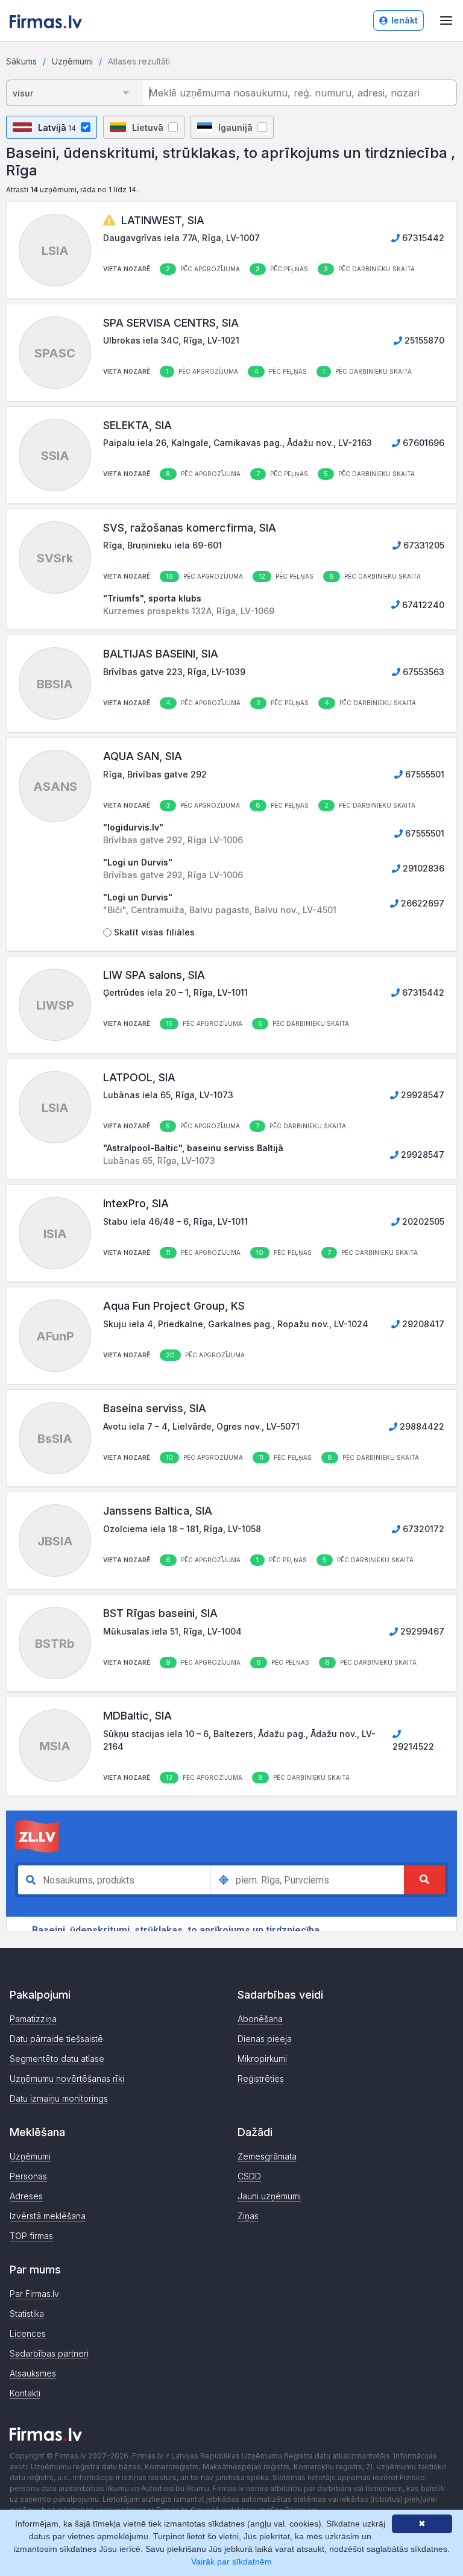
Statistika (27, 2314)
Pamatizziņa (33, 2019)
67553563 (422, 672)
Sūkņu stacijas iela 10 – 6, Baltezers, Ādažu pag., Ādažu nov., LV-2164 (239, 1740)
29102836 (422, 868)
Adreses (26, 2196)
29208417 (422, 1324)
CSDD (249, 2176)
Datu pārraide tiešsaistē (56, 2039)
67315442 (422, 238)
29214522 (413, 1746)
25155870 (423, 340)
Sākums (21, 61)
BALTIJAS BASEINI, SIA (161, 654)
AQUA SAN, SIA (143, 756)
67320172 (422, 1529)
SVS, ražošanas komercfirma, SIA (190, 528)
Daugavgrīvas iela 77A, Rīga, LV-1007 (181, 238)
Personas (28, 2176)
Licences (28, 2333)
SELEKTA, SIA (137, 425)
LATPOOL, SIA (139, 1077)
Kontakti (25, 2393)
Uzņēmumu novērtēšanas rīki (67, 2078)
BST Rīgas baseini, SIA (160, 1613)
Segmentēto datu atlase (57, 2059)
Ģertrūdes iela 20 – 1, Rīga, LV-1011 (175, 992)
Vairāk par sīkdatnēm (231, 2562)
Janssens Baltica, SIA (158, 1511)
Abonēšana (260, 2019)
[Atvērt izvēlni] (446, 20)
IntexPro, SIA (136, 1203)
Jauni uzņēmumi (269, 2196)
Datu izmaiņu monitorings (59, 2098)
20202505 (422, 1221)
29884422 (421, 1426)
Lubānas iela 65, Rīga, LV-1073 (168, 1095)
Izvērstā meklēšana (48, 2216)
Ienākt (405, 20)
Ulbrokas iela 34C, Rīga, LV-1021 (171, 340)
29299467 (421, 1631)
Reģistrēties (261, 2078)
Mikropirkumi (262, 2059)
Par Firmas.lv (34, 2294)
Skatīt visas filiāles (153, 932)
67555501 (424, 774)
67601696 (422, 443)
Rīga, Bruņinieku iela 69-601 (162, 545)
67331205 (423, 545)
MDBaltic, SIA (137, 1716)
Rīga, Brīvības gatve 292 (155, 774)
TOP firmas (31, 2236)
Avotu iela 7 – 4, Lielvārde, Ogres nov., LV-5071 (201, 1426)
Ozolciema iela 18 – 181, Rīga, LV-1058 (182, 1529)
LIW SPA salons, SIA (154, 975)
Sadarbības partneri (49, 2353)
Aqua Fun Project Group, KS (174, 1306)
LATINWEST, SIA (163, 220)
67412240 (422, 605)
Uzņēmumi (72, 61)
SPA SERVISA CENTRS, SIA (171, 323)
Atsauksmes (33, 2373)
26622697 (421, 903)
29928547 (421, 1095)
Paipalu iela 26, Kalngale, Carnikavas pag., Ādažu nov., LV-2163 (238, 443)
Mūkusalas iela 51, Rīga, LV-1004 (172, 1631)
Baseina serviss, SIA (155, 1408)
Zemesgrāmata (267, 2156)
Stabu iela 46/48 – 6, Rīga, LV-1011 (175, 1221)
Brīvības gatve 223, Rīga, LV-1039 (174, 672)
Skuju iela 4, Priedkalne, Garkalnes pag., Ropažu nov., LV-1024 (236, 1324)
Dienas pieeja (265, 2039)
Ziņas (248, 2216)
